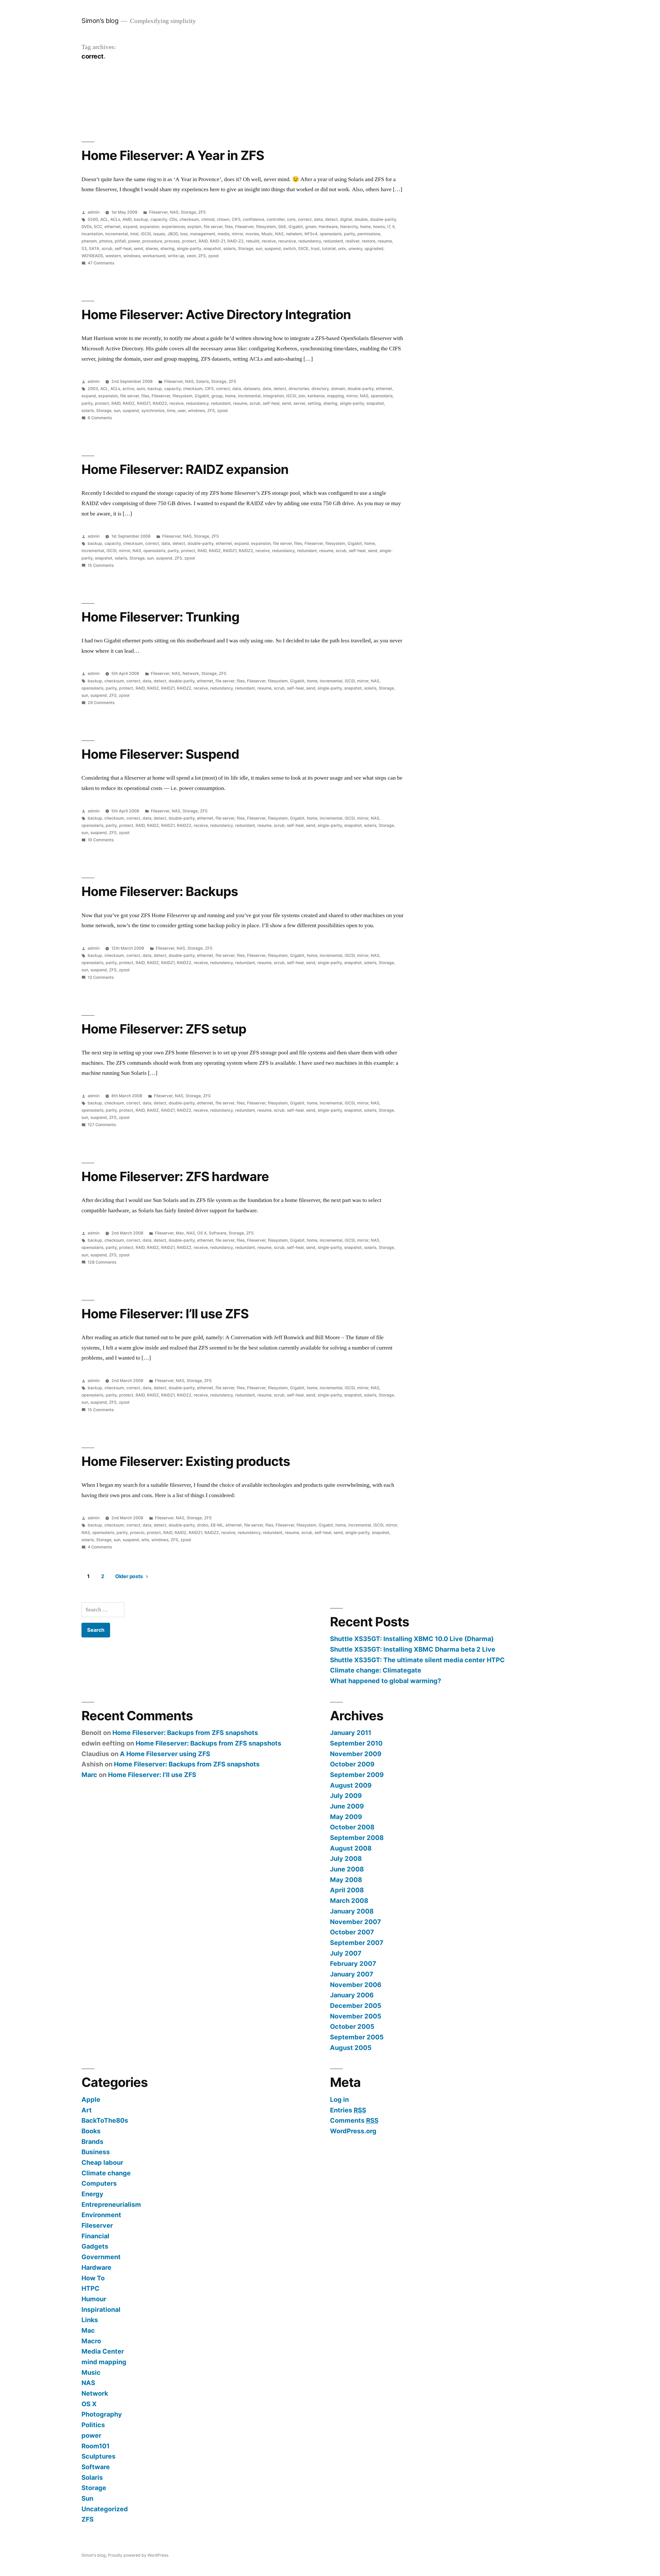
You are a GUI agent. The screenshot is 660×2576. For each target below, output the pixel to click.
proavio (137, 1533)
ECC (98, 227)
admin (94, 212)
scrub (107, 249)
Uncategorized (105, 2509)
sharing (167, 249)
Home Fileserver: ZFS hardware (175, 1176)
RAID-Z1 (217, 241)
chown (223, 219)
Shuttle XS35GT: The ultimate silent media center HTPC (417, 1660)
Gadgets (95, 2246)
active (128, 389)
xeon (191, 256)
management (203, 234)
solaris (229, 249)
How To (93, 2278)
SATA (94, 249)
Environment (101, 2215)
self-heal (123, 249)
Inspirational (101, 2309)
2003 (93, 389)
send (138, 249)
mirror (237, 234)
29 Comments (101, 703)
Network (191, 673)
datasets (252, 389)
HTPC (90, 2288)
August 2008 (351, 1848)
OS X (202, 1233)
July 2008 (346, 1859)
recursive (287, 241)
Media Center (103, 2351)
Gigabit (296, 227)
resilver (352, 241)
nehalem (294, 234)
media (224, 234)
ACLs (115, 219)
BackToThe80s (105, 2120)
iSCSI (146, 234)
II (393, 227)
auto (141, 389)
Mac (180, 1233)
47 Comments (101, 263)
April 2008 (347, 1890)
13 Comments (101, 977)
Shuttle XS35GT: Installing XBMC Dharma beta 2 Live (413, 1649)
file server (213, 227)
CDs (173, 219)
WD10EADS (92, 256)
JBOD (173, 234)
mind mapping (104, 2362)
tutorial (329, 249)
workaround (154, 256)
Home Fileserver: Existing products (186, 1461)
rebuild (253, 241)
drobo (203, 1525)
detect (331, 219)
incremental (117, 234)
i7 (389, 227)
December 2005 (356, 2006)
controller (276, 219)
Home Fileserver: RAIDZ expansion (185, 469)
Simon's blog (100, 21)
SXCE (303, 249)
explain (194, 227)
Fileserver (158, 212)
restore (369, 241)
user (182, 411)
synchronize (153, 411)
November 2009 (356, 1754)
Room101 (96, 2446)
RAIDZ (129, 403)
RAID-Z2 (236, 241)
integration (273, 396)
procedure (152, 241)
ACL (104, 219)
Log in (339, 2099)
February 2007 (353, 1964)
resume (385, 241)
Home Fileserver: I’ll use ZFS (165, 1314)
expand (130, 227)
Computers (99, 2183)
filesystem (266, 227)
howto (379, 227)
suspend (273, 249)
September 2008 (357, 1838)
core (291, 219)
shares (152, 249)
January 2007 (352, 1974)
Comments (354, 2120)
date (267, 389)
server (299, 403)
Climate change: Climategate (376, 1670)
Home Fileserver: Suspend (160, 754)
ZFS (202, 212)
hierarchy (349, 227)
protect (189, 241)
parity (349, 234)
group (217, 396)
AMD (127, 219)
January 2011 (351, 1733)
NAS (174, 212)
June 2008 (347, 1869)
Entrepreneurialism (111, 2204)
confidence (254, 219)
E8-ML (217, 1525)
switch (289, 249)
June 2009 (347, 1806)
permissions (369, 234)
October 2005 (352, 2026)
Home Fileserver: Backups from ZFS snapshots (185, 1733)
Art (87, 2110)
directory (320, 389)
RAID (203, 241)
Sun (87, 2498)
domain (338, 389)
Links (90, 2320)
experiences (173, 227)
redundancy (310, 241)
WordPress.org (353, 2131)
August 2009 (351, 1785)
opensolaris (331, 234)
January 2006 (352, 1995)
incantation (92, 234)
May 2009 (346, 1817)
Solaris (202, 381)
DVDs (87, 227)
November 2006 (356, 1985)
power (134, 241)
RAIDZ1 (144, 403)
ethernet (113, 227)
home (365, 227)
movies (252, 234)
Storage (188, 212)
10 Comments (101, 840)
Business (96, 2152)
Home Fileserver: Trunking (160, 617)
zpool (213, 256)
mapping (335, 396)
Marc (89, 1775)
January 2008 (352, 1911)
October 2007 (352, 1932)
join (302, 396)
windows (132, 256)
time (171, 411)
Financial (95, 2236)
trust (315, 249)
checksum (189, 219)
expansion (150, 227)
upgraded (374, 249)
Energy (92, 2194)
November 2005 (356, 2016)
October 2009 (352, 1764)
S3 (84, 249)
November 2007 (356, 1922)
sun (259, 249)
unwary (355, 249)
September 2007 (357, 1943)
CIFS (236, 219)
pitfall (120, 241)
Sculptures (98, 2456)
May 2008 (346, 1880)
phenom (89, 241)
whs (145, 1540)
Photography (102, 2414)
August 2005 (351, 2048)
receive (269, 241)
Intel (134, 234)
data (318, 219)
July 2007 (346, 1953)
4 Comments (100, 1547)
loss (184, 234)
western (113, 256)
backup (141, 219)
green (311, 227)
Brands (92, 2142)
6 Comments (100, 418)
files (229, 227)
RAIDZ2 (160, 403)
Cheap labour (102, 2162)
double (361, 219)
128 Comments (102, 1262)
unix (342, 249)
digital (346, 219)
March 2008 (349, 1901)
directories (299, 389)
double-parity (383, 219)
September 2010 (356, 1743)
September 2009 (357, 1775)
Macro (91, 2341)
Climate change (106, 2173)
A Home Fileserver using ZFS (165, 1754)
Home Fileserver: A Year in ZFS (173, 155)
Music (267, 234)
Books (91, 2131)
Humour (94, 2299)
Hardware (328, 227)
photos (106, 241)
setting (314, 403)
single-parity (189, 249)
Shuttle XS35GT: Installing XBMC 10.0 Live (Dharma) (412, 1639)
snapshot (212, 249)
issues (159, 234)
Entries (348, 2110)
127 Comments (102, 1125)
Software (218, 1233)
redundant (333, 241)
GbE (282, 227)
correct (305, 219)
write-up (176, 256)
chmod (208, 219)
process (172, 241)
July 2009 (346, 1796)
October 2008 (352, 1827)
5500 (93, 219)
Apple (91, 2099)
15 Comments (101, 565)
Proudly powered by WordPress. (138, 2555)
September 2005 (357, 2037)
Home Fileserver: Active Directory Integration (216, 314)
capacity (159, 219)
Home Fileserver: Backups (160, 891)
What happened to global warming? (386, 1681)
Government (101, 2257)
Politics (93, 2425)
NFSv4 (311, 234)
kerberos (316, 396)
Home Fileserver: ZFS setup (164, 1029)
